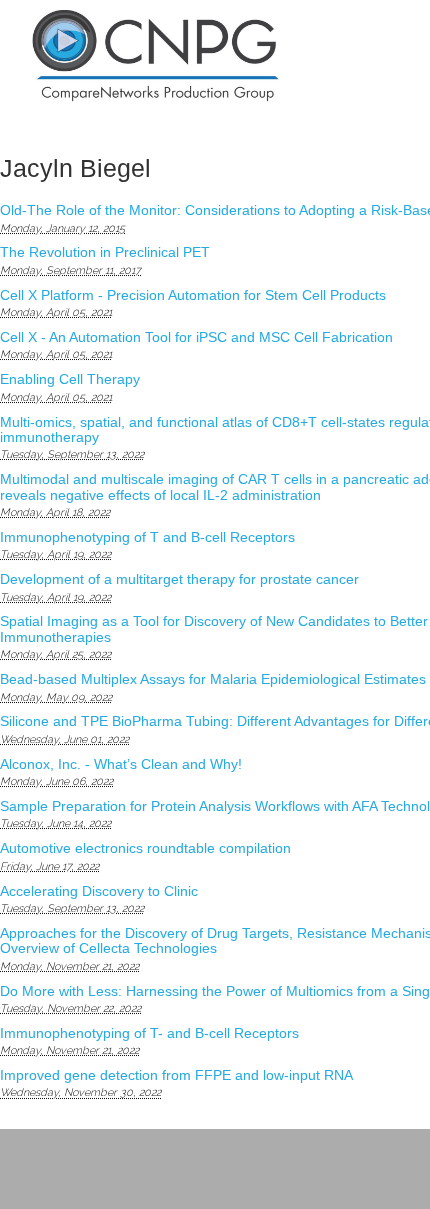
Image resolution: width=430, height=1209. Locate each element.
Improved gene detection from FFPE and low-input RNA (176, 1075)
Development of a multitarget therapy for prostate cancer (179, 579)
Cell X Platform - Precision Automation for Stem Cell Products (193, 295)
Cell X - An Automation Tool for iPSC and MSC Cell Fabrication (196, 337)
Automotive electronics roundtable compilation (145, 848)
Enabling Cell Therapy (70, 379)
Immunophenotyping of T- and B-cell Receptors (149, 1033)
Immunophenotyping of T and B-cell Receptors (147, 537)
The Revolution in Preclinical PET (105, 252)
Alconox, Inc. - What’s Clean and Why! (121, 764)
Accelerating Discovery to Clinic (99, 891)
